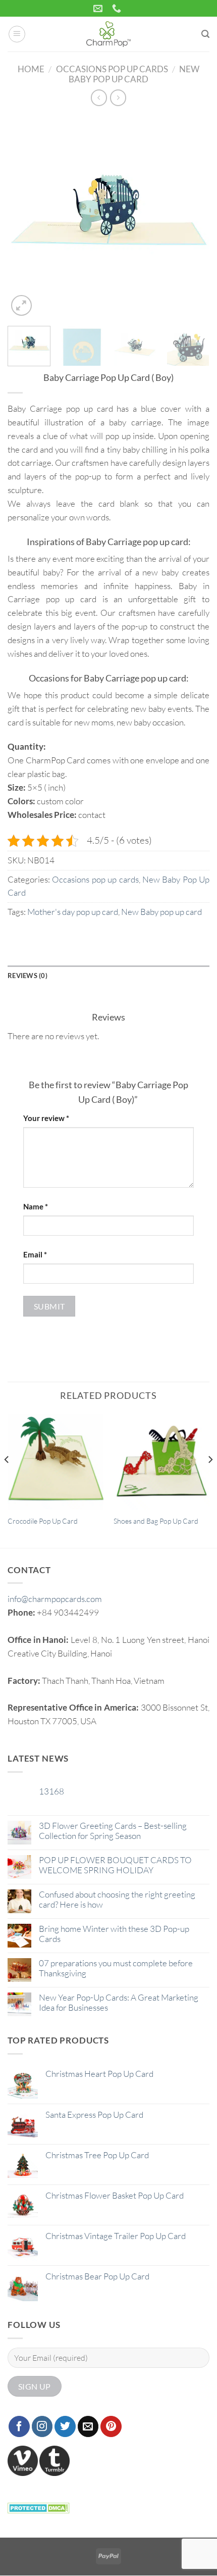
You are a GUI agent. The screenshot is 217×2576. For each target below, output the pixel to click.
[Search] (205, 34)
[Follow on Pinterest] (111, 2426)
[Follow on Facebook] (19, 2426)
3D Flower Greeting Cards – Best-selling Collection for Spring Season (113, 1831)
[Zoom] (21, 305)
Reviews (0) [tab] (28, 976)
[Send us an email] (88, 2426)
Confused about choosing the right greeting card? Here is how (117, 1900)
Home (31, 69)
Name (36, 1206)
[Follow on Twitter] (65, 2426)
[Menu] (17, 34)
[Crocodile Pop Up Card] (56, 1462)
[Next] (193, 217)
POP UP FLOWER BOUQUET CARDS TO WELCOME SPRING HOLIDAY (115, 1865)
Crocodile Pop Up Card (43, 1521)
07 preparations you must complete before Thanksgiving (116, 1968)
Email (35, 1254)
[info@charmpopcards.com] (99, 9)
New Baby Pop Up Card (134, 74)
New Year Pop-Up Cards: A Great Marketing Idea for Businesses (119, 2003)
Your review (46, 1118)
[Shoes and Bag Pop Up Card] (161, 1462)
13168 (51, 1791)
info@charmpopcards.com (55, 1599)
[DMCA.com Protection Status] (39, 2507)
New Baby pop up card (161, 912)
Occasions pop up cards (112, 69)
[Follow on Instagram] (42, 2426)
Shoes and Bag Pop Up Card (156, 1521)
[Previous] (24, 217)
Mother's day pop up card (73, 912)
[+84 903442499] (118, 9)
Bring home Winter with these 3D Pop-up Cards (114, 1934)
